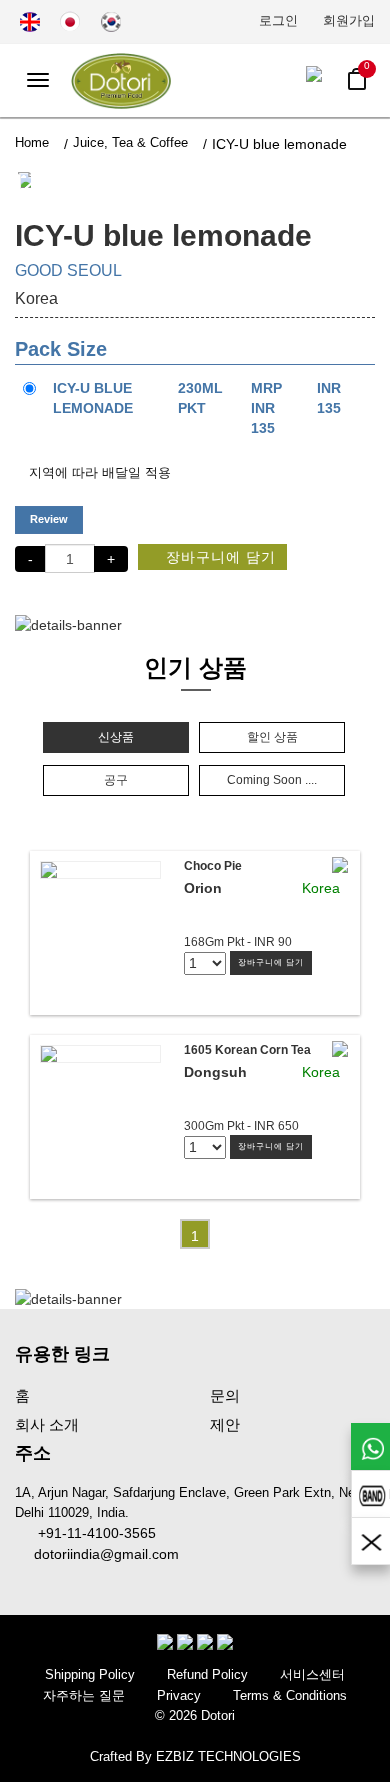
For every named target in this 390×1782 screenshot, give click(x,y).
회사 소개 (47, 1424)
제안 (225, 1424)
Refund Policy (207, 1674)
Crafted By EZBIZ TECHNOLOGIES (195, 1756)
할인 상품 (272, 737)
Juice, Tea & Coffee (130, 142)
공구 (116, 780)
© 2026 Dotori (195, 1715)
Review (49, 519)
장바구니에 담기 (218, 557)
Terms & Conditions (290, 1695)
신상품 (116, 737)
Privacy (179, 1695)
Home (32, 142)
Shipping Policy (90, 1674)
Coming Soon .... (272, 780)
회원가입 (349, 20)
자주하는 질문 (84, 1695)
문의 (225, 1395)
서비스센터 (312, 1674)
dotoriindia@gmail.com (102, 1554)
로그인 (278, 20)
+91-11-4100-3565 (91, 1533)
